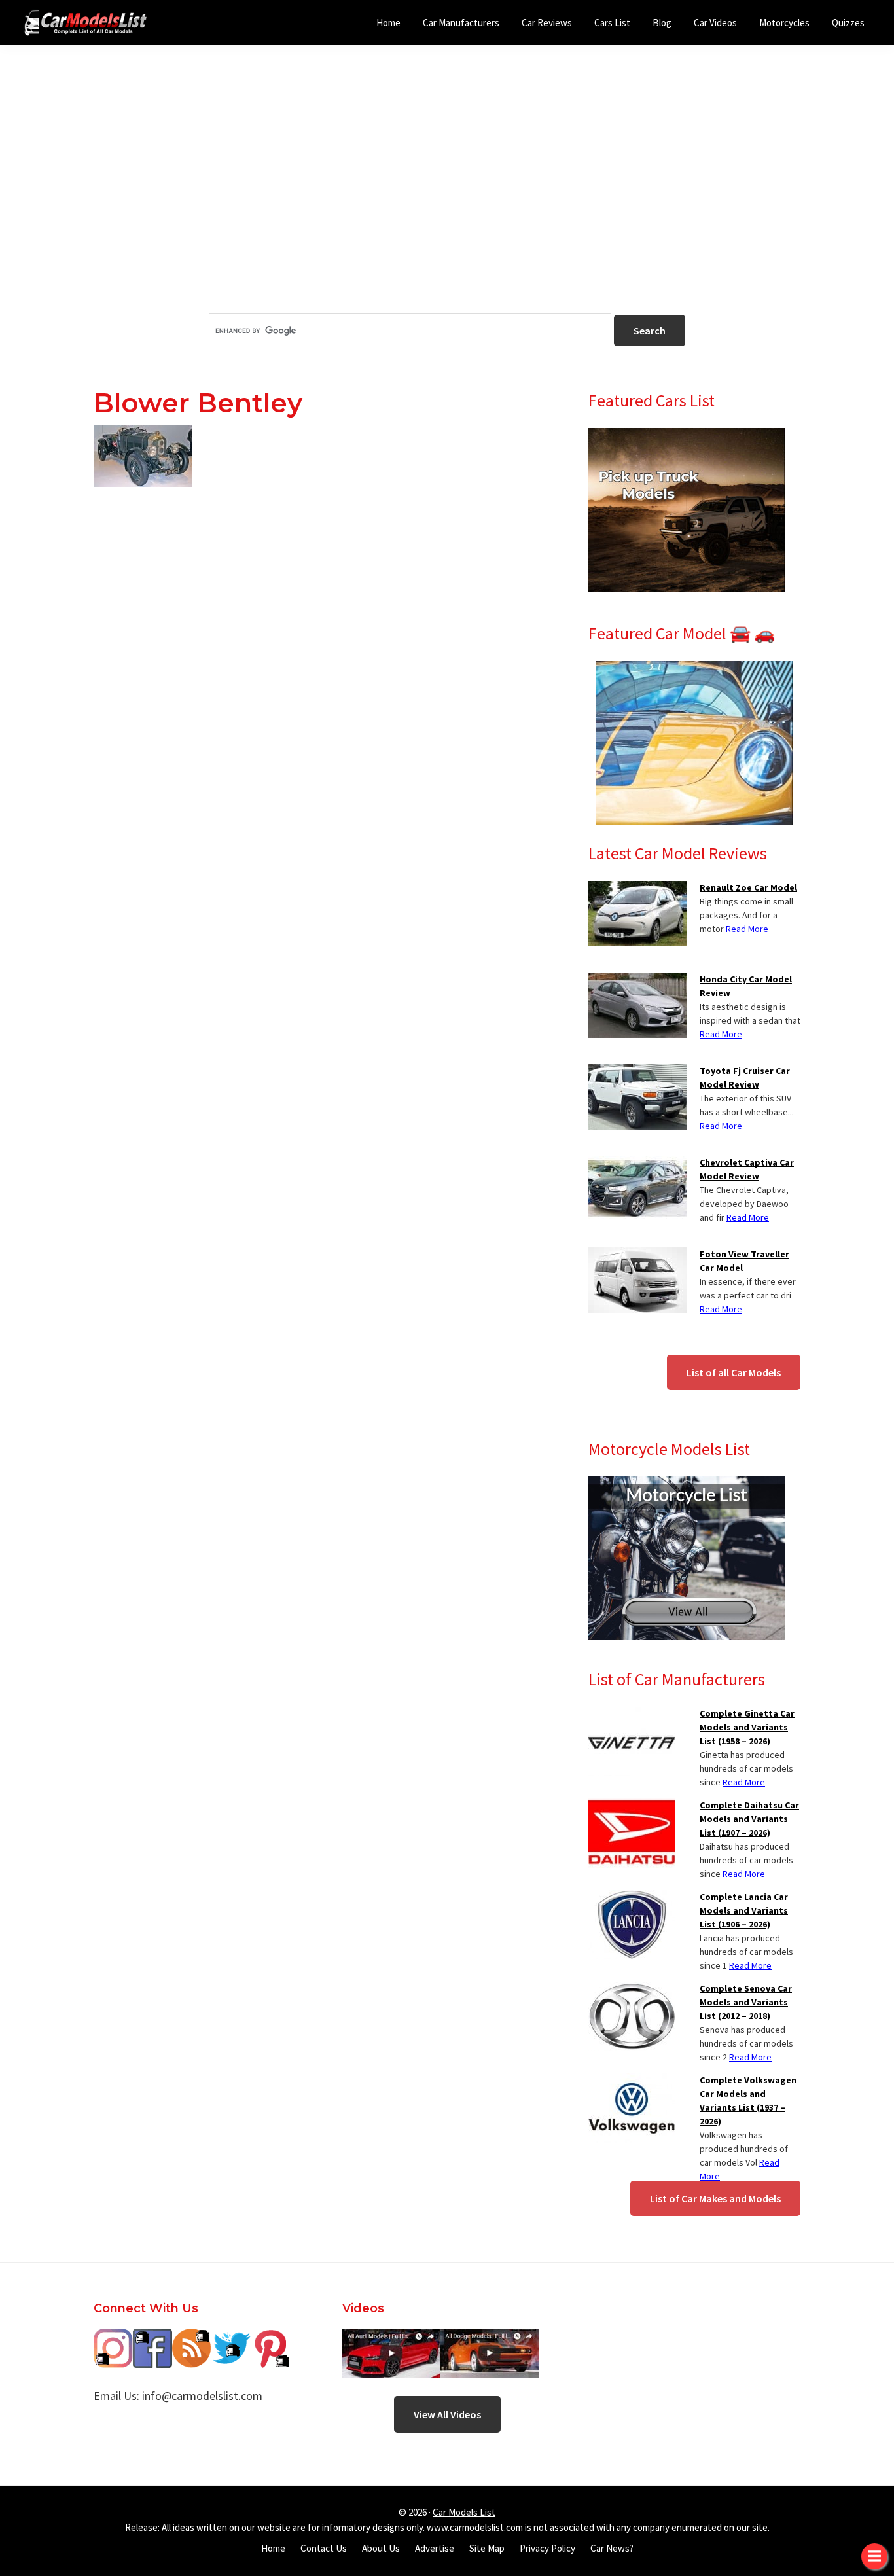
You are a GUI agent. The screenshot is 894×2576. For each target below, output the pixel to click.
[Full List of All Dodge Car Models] (391, 2338)
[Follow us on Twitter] (231, 2338)
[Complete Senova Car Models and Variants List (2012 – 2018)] (632, 1990)
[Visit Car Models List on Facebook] (152, 2338)
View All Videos (447, 2414)
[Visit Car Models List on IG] (113, 2338)
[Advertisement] (447, 202)
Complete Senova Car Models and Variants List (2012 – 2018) (746, 2002)
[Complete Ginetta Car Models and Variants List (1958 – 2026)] (632, 1715)
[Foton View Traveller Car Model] (637, 1255)
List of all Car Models (734, 1372)
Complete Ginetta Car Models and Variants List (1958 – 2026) (747, 1727)
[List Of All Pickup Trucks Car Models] (687, 436)
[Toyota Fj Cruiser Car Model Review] (637, 1072)
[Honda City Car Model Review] (637, 980)
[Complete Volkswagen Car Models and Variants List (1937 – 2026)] (632, 2081)
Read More (747, 929)
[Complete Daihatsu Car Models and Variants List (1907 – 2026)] (632, 1806)
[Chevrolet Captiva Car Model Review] (637, 1164)
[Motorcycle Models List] (687, 1484)
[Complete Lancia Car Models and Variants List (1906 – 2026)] (632, 1898)
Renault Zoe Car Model (748, 887)
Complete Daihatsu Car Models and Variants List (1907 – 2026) (749, 1819)
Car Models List (464, 2512)
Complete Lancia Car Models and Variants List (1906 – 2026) (744, 1910)
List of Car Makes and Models (715, 2198)
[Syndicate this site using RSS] (192, 2338)
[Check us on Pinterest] (270, 2338)
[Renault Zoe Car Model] (637, 889)
